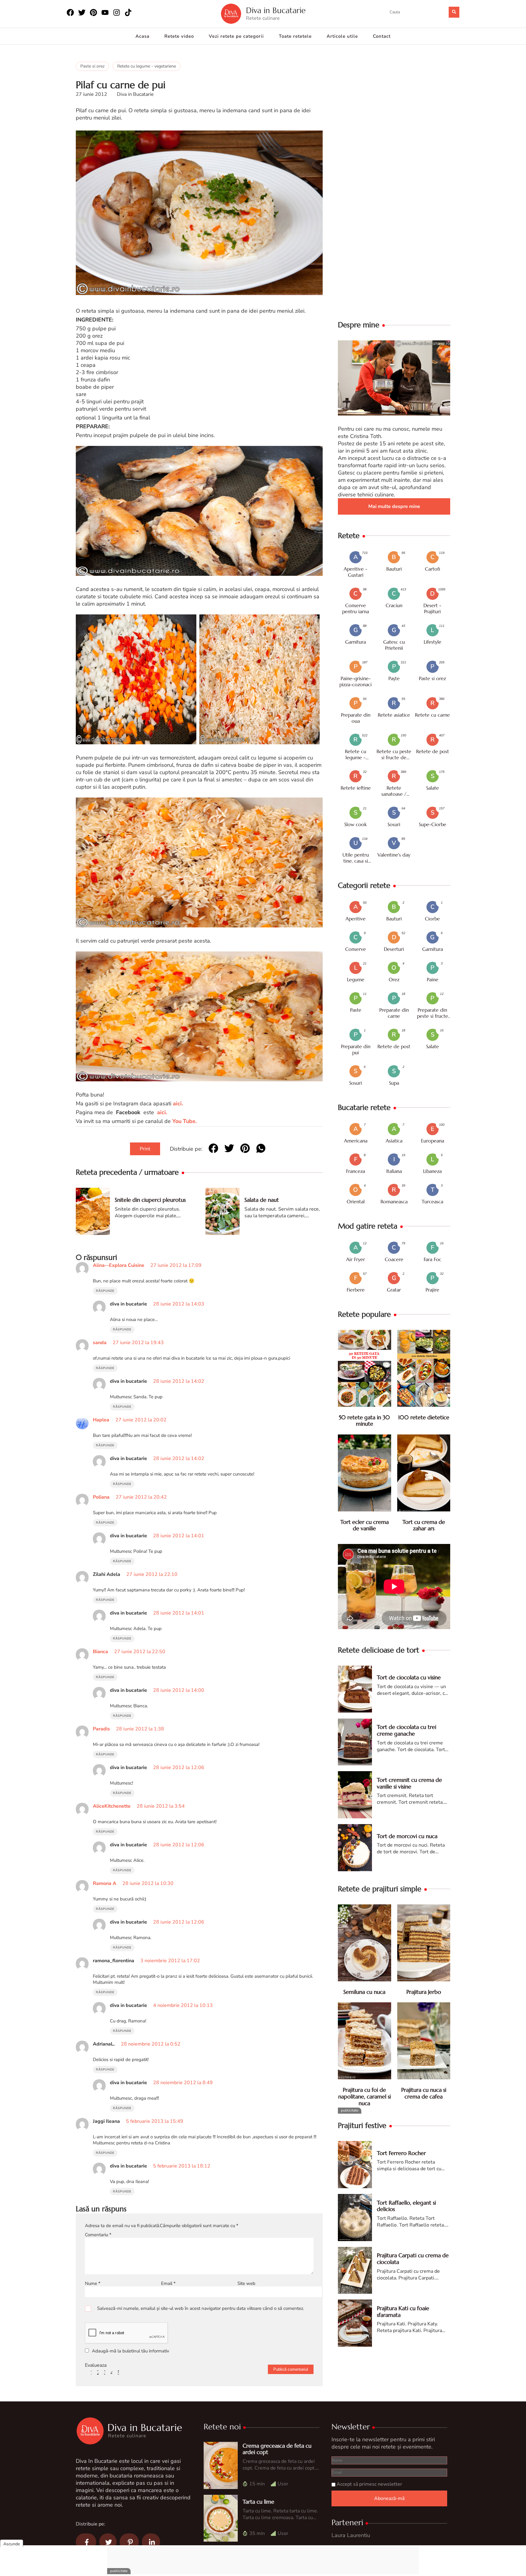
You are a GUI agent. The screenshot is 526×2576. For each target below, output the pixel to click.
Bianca (100, 1652)
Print (145, 1149)
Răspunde (105, 1291)
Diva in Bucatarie (276, 10)
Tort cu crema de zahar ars (424, 1525)
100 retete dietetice (424, 1417)
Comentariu (98, 2235)
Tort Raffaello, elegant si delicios (406, 2206)
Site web (246, 2283)
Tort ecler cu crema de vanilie (365, 1525)
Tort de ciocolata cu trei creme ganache (407, 1730)
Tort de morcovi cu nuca (407, 1836)
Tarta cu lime (258, 2502)
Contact (382, 36)
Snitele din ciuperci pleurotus (150, 1200)
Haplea (101, 1420)
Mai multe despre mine (394, 506)
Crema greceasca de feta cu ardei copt (277, 2449)
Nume (93, 2283)
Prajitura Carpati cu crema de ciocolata (413, 2259)
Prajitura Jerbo (424, 1992)
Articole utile (342, 36)
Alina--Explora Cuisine (119, 1265)
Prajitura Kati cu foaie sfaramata (403, 2312)
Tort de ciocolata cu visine (409, 1677)
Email (168, 2283)
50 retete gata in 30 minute (364, 1421)
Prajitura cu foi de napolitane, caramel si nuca (365, 2096)
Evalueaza (96, 2365)
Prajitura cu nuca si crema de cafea (424, 2093)
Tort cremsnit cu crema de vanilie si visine (409, 1783)
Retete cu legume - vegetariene (147, 66)
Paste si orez (92, 66)
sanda (100, 1343)
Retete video (179, 36)
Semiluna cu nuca (364, 1992)
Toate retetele (295, 36)
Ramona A (105, 1883)
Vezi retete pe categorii (236, 36)
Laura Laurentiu (351, 2535)
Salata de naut (262, 1200)
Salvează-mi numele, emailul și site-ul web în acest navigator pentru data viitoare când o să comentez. (201, 2308)
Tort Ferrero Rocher (401, 2153)
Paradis (101, 1729)
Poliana (101, 1497)
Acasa (142, 36)
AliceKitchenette (112, 1806)
